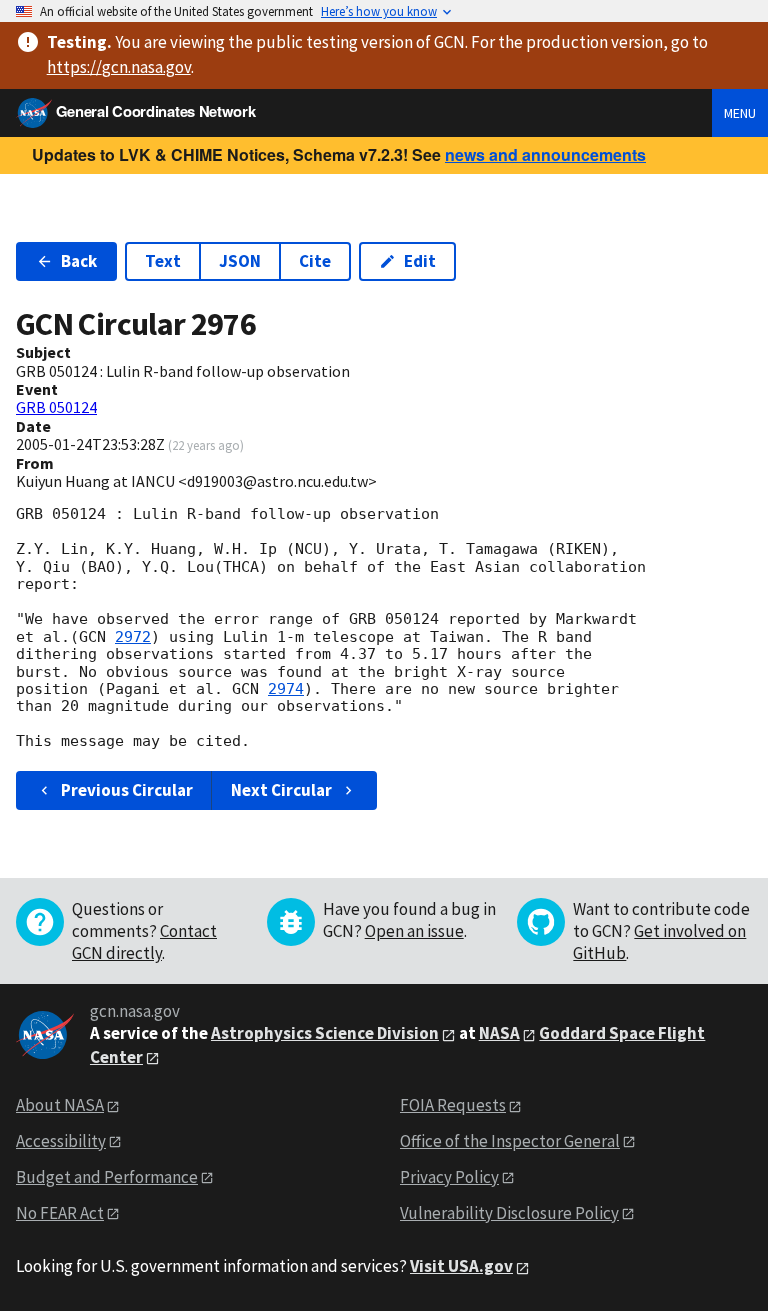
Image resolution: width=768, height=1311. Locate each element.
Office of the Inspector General (510, 1141)
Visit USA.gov (461, 1266)
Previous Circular (127, 790)
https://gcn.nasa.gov (119, 67)
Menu (740, 113)
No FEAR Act (60, 1213)
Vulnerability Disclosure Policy (509, 1213)
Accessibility (61, 1141)
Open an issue (414, 931)
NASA (499, 1033)
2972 (133, 637)
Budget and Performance (107, 1177)
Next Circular (281, 790)
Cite (315, 261)
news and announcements (545, 154)
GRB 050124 (56, 407)
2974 (286, 689)
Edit (420, 261)
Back (79, 261)
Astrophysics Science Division (325, 1033)
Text (163, 261)
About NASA (60, 1105)
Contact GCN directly (144, 942)
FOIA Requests (453, 1105)
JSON (240, 261)
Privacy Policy (449, 1177)
